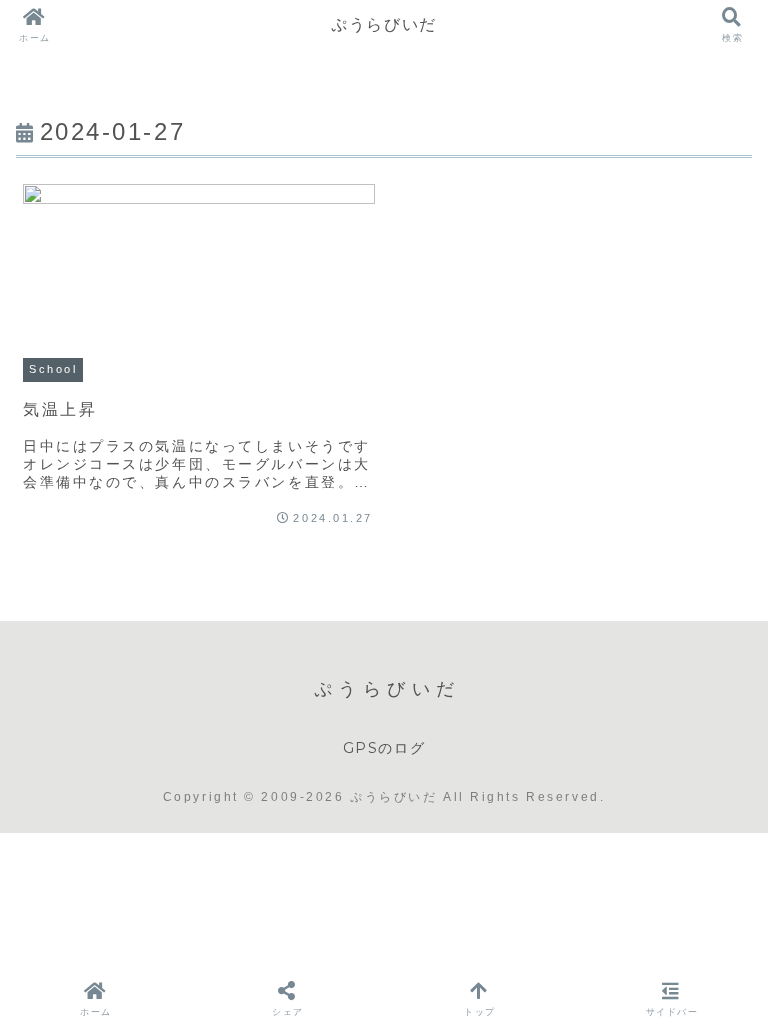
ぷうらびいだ (384, 24)
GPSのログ (384, 748)
